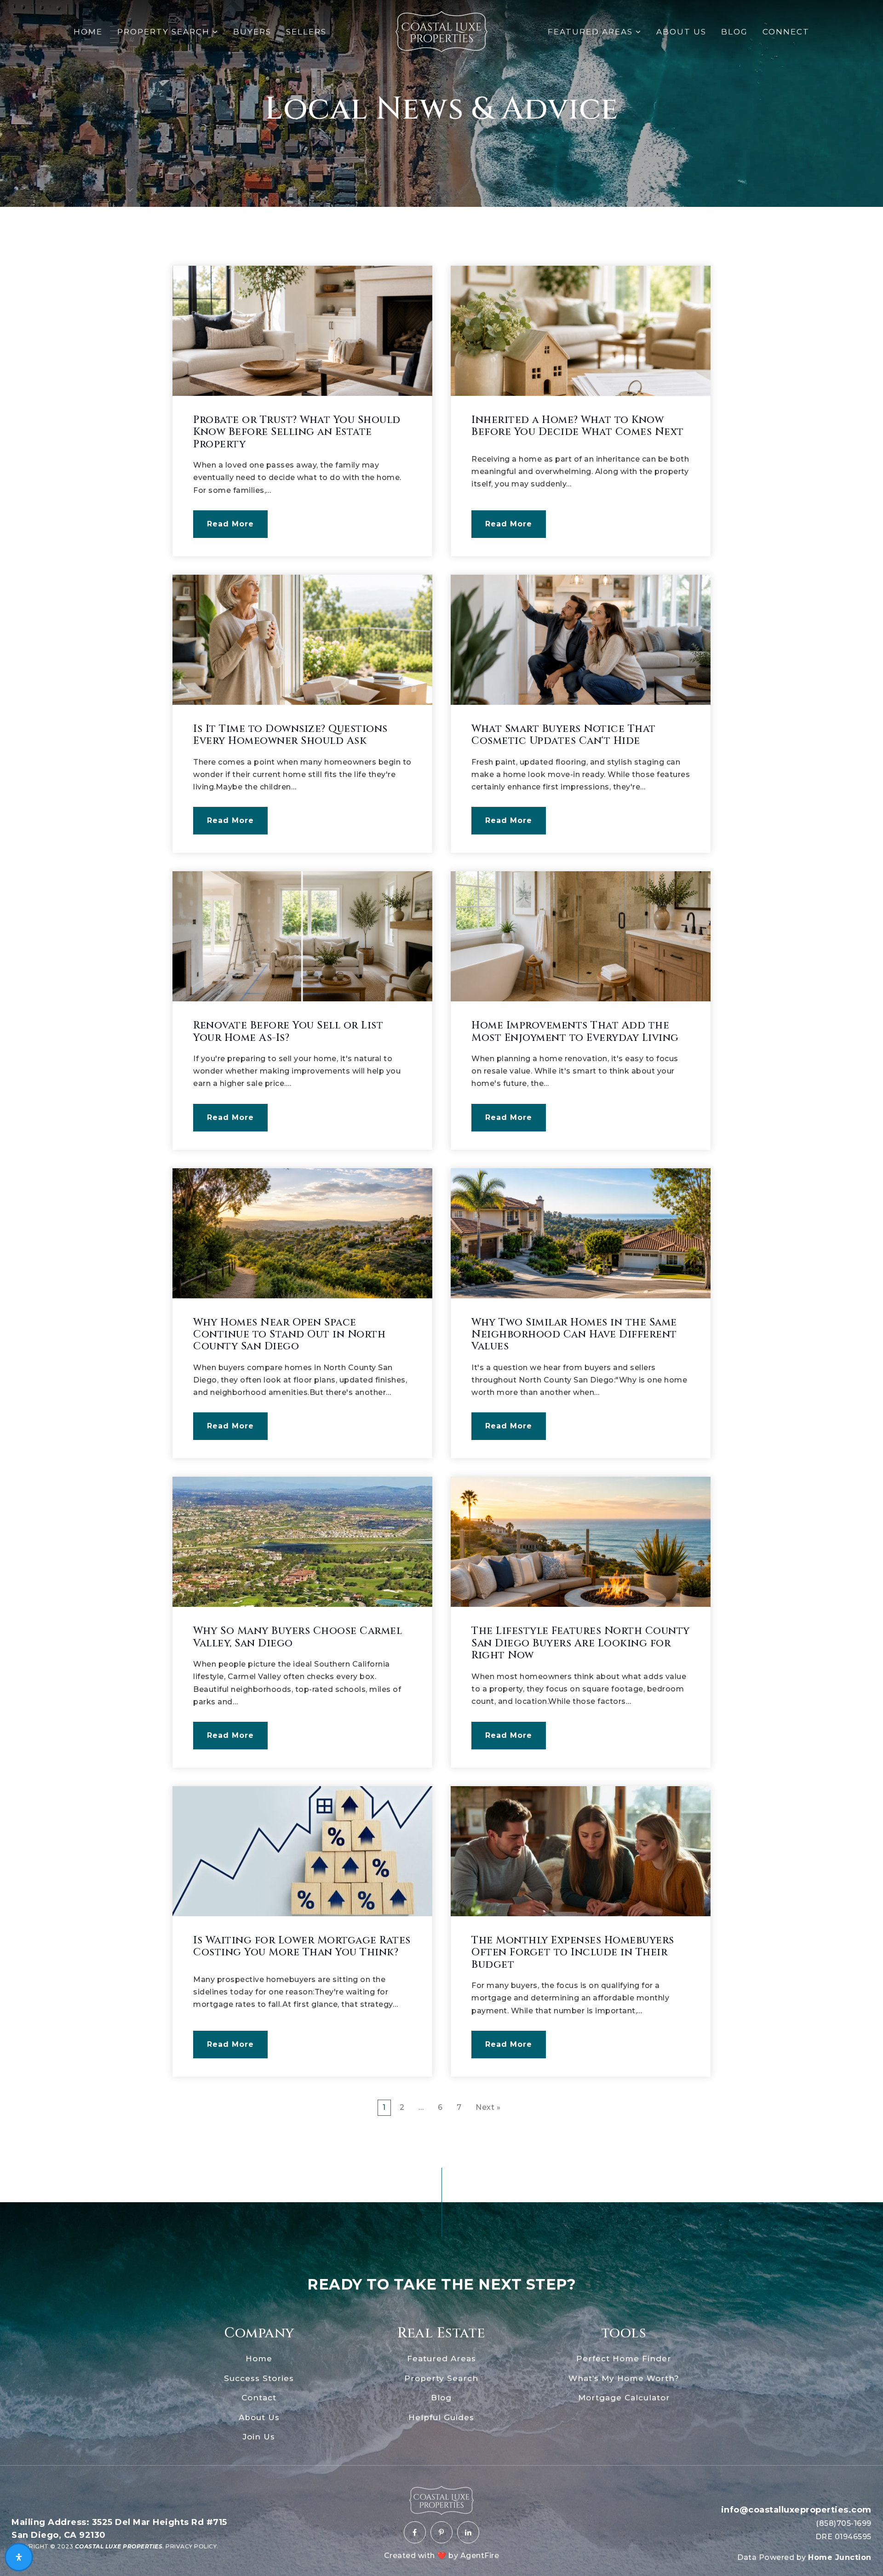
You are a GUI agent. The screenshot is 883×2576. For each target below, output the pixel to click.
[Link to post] (302, 331)
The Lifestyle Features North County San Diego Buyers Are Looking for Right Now (581, 1643)
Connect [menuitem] (786, 32)
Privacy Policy (191, 2546)
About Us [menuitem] (681, 32)
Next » (488, 2107)
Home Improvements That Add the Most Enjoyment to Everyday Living (575, 1031)
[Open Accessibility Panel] (19, 2557)
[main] (441, 1087)
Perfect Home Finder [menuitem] (624, 2359)
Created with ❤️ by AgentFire (442, 2556)
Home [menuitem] (88, 32)
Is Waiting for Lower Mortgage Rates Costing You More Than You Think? (302, 1946)
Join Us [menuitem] (259, 2437)
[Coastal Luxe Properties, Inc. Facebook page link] (415, 2532)
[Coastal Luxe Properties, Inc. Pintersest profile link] (441, 2532)
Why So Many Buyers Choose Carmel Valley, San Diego (298, 1637)
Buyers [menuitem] (252, 32)
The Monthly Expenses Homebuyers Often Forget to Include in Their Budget (573, 1953)
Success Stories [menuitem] (259, 2378)
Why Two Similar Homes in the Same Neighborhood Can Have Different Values (574, 1335)
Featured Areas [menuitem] (592, 32)
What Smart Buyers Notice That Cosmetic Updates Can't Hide (564, 735)
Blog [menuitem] (734, 32)
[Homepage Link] (441, 31)
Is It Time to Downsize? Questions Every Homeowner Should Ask (290, 735)
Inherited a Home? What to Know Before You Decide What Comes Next (578, 426)
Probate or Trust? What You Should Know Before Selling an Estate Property (297, 432)
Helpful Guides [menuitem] (441, 2417)
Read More (230, 524)
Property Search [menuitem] (165, 32)
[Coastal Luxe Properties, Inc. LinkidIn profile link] (468, 2532)
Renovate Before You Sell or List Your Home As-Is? (288, 1031)
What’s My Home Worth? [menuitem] (624, 2378)
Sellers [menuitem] (306, 32)
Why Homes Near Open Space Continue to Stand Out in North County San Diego (289, 1335)
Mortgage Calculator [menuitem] (624, 2398)
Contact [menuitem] (259, 2398)
